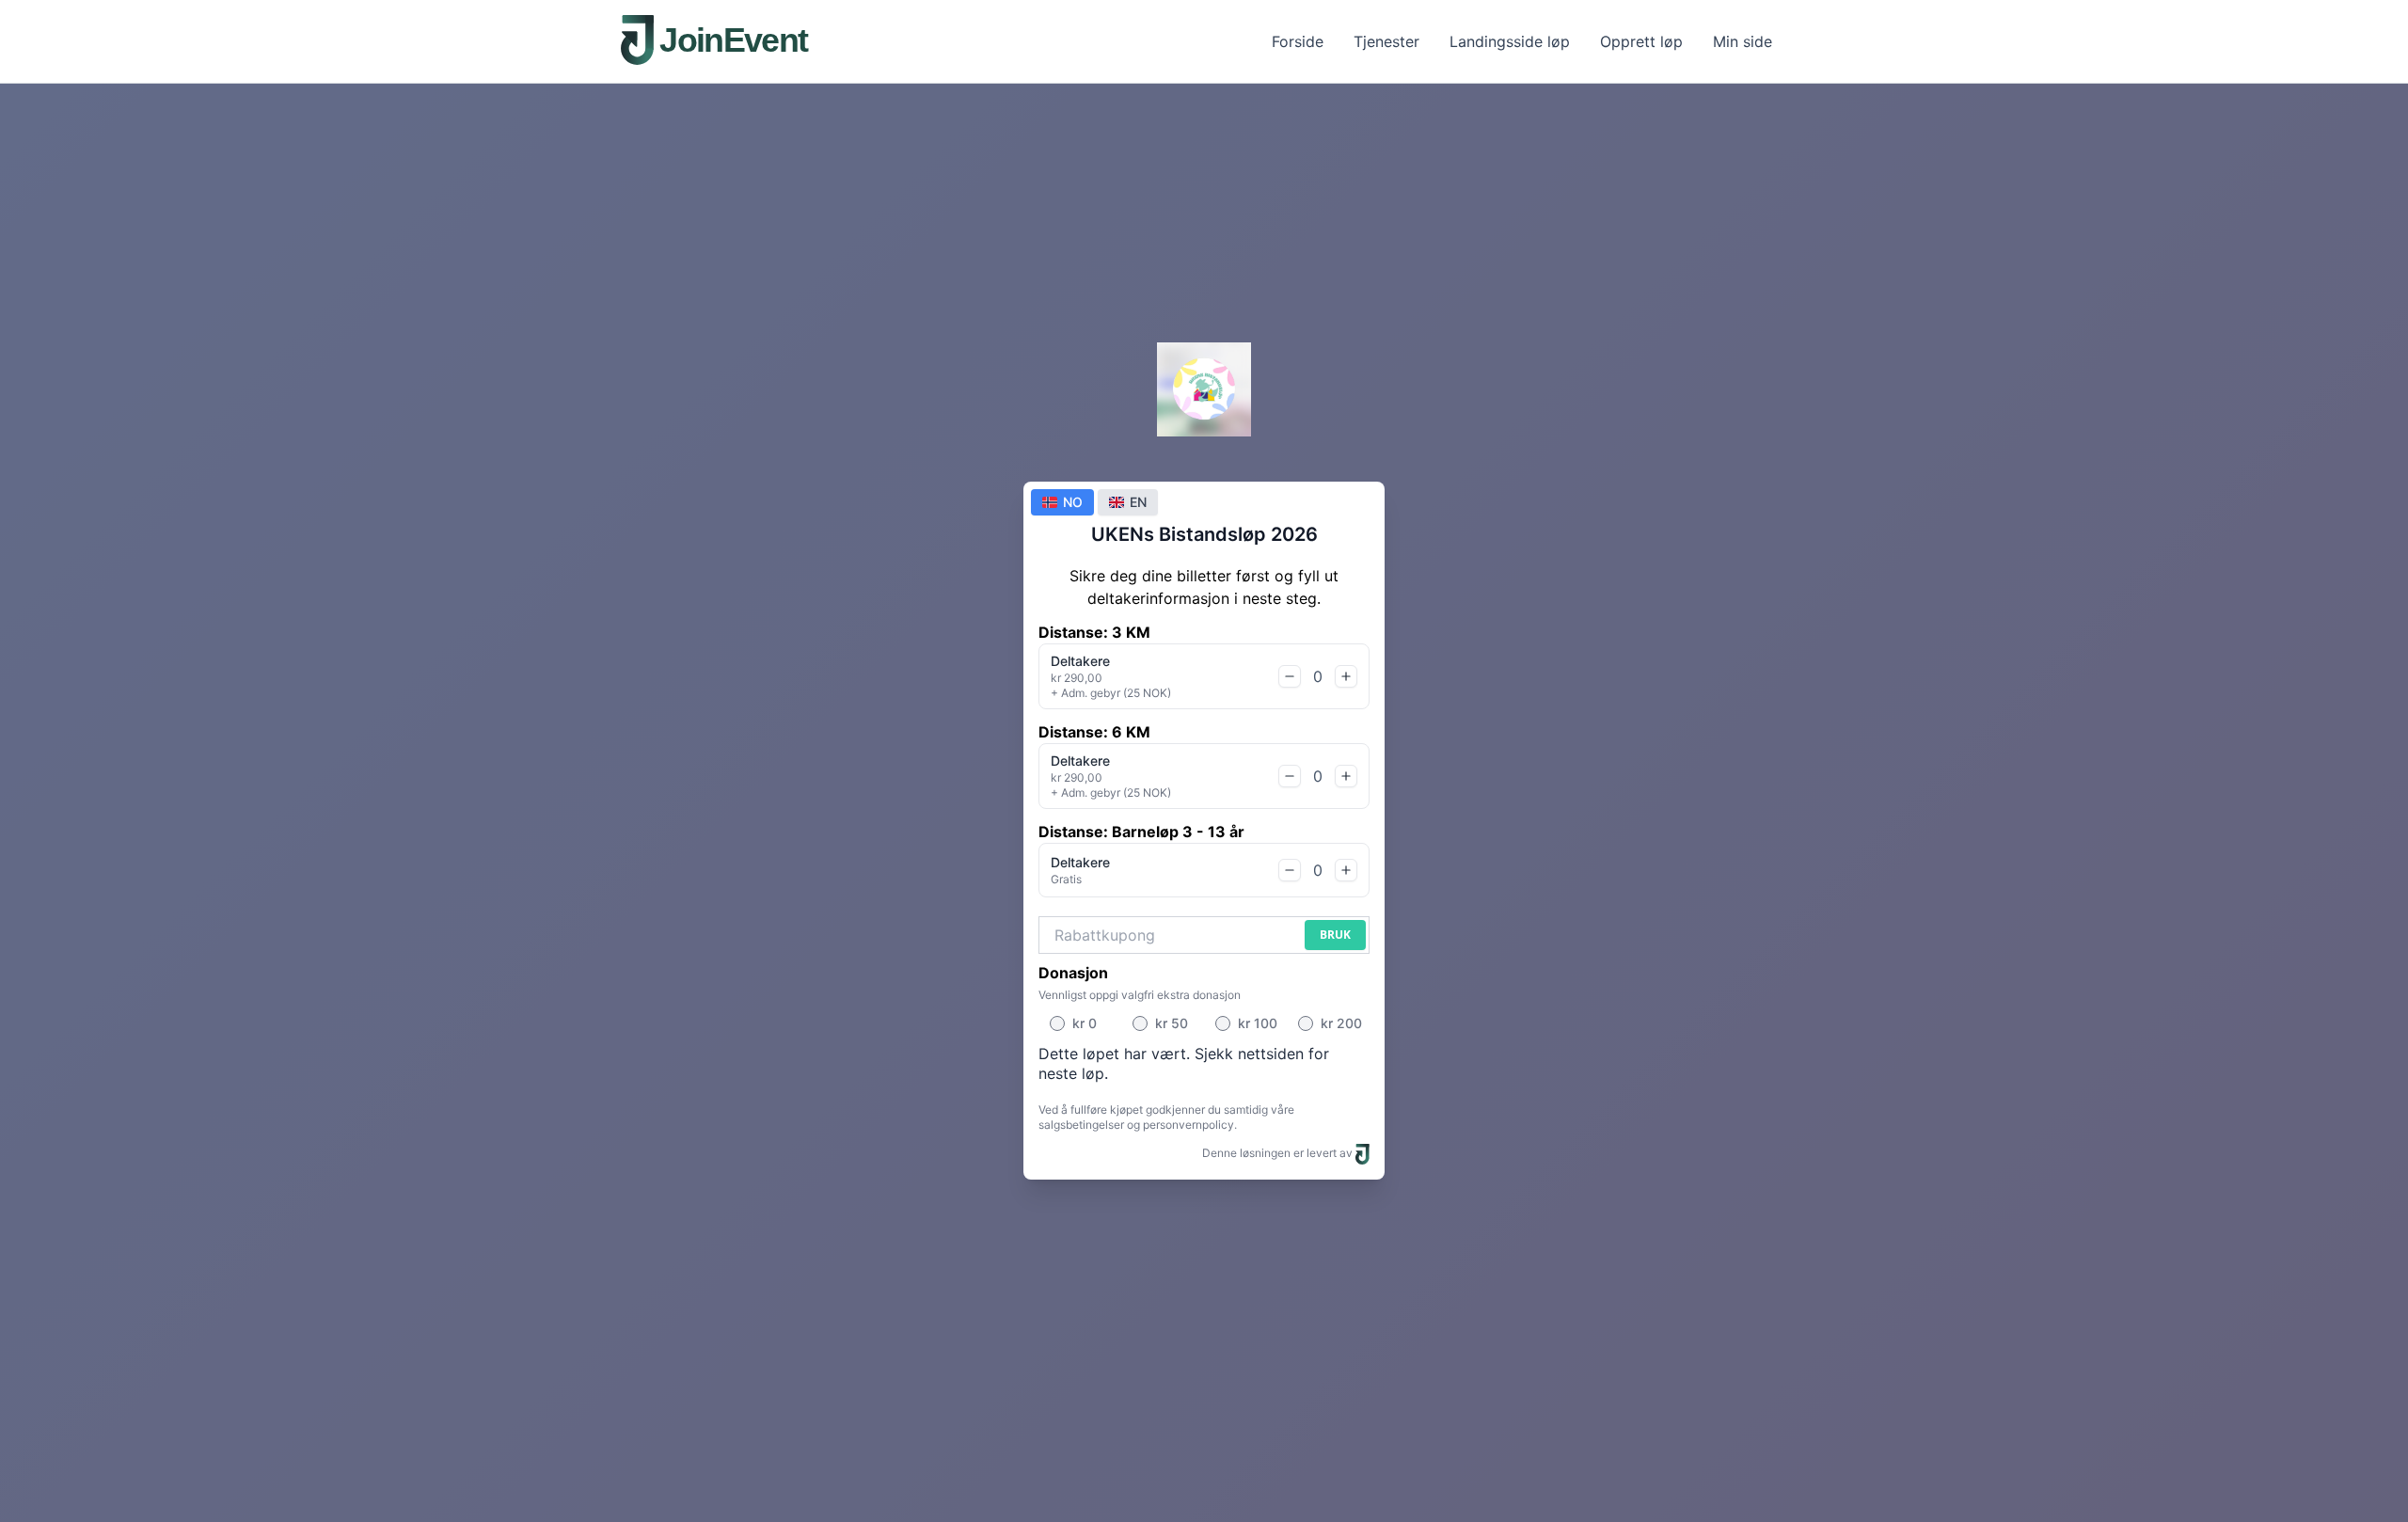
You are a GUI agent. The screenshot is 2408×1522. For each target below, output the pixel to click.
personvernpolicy (1188, 1125)
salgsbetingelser (1081, 1125)
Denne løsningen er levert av (1279, 1153)
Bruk (1335, 935)
